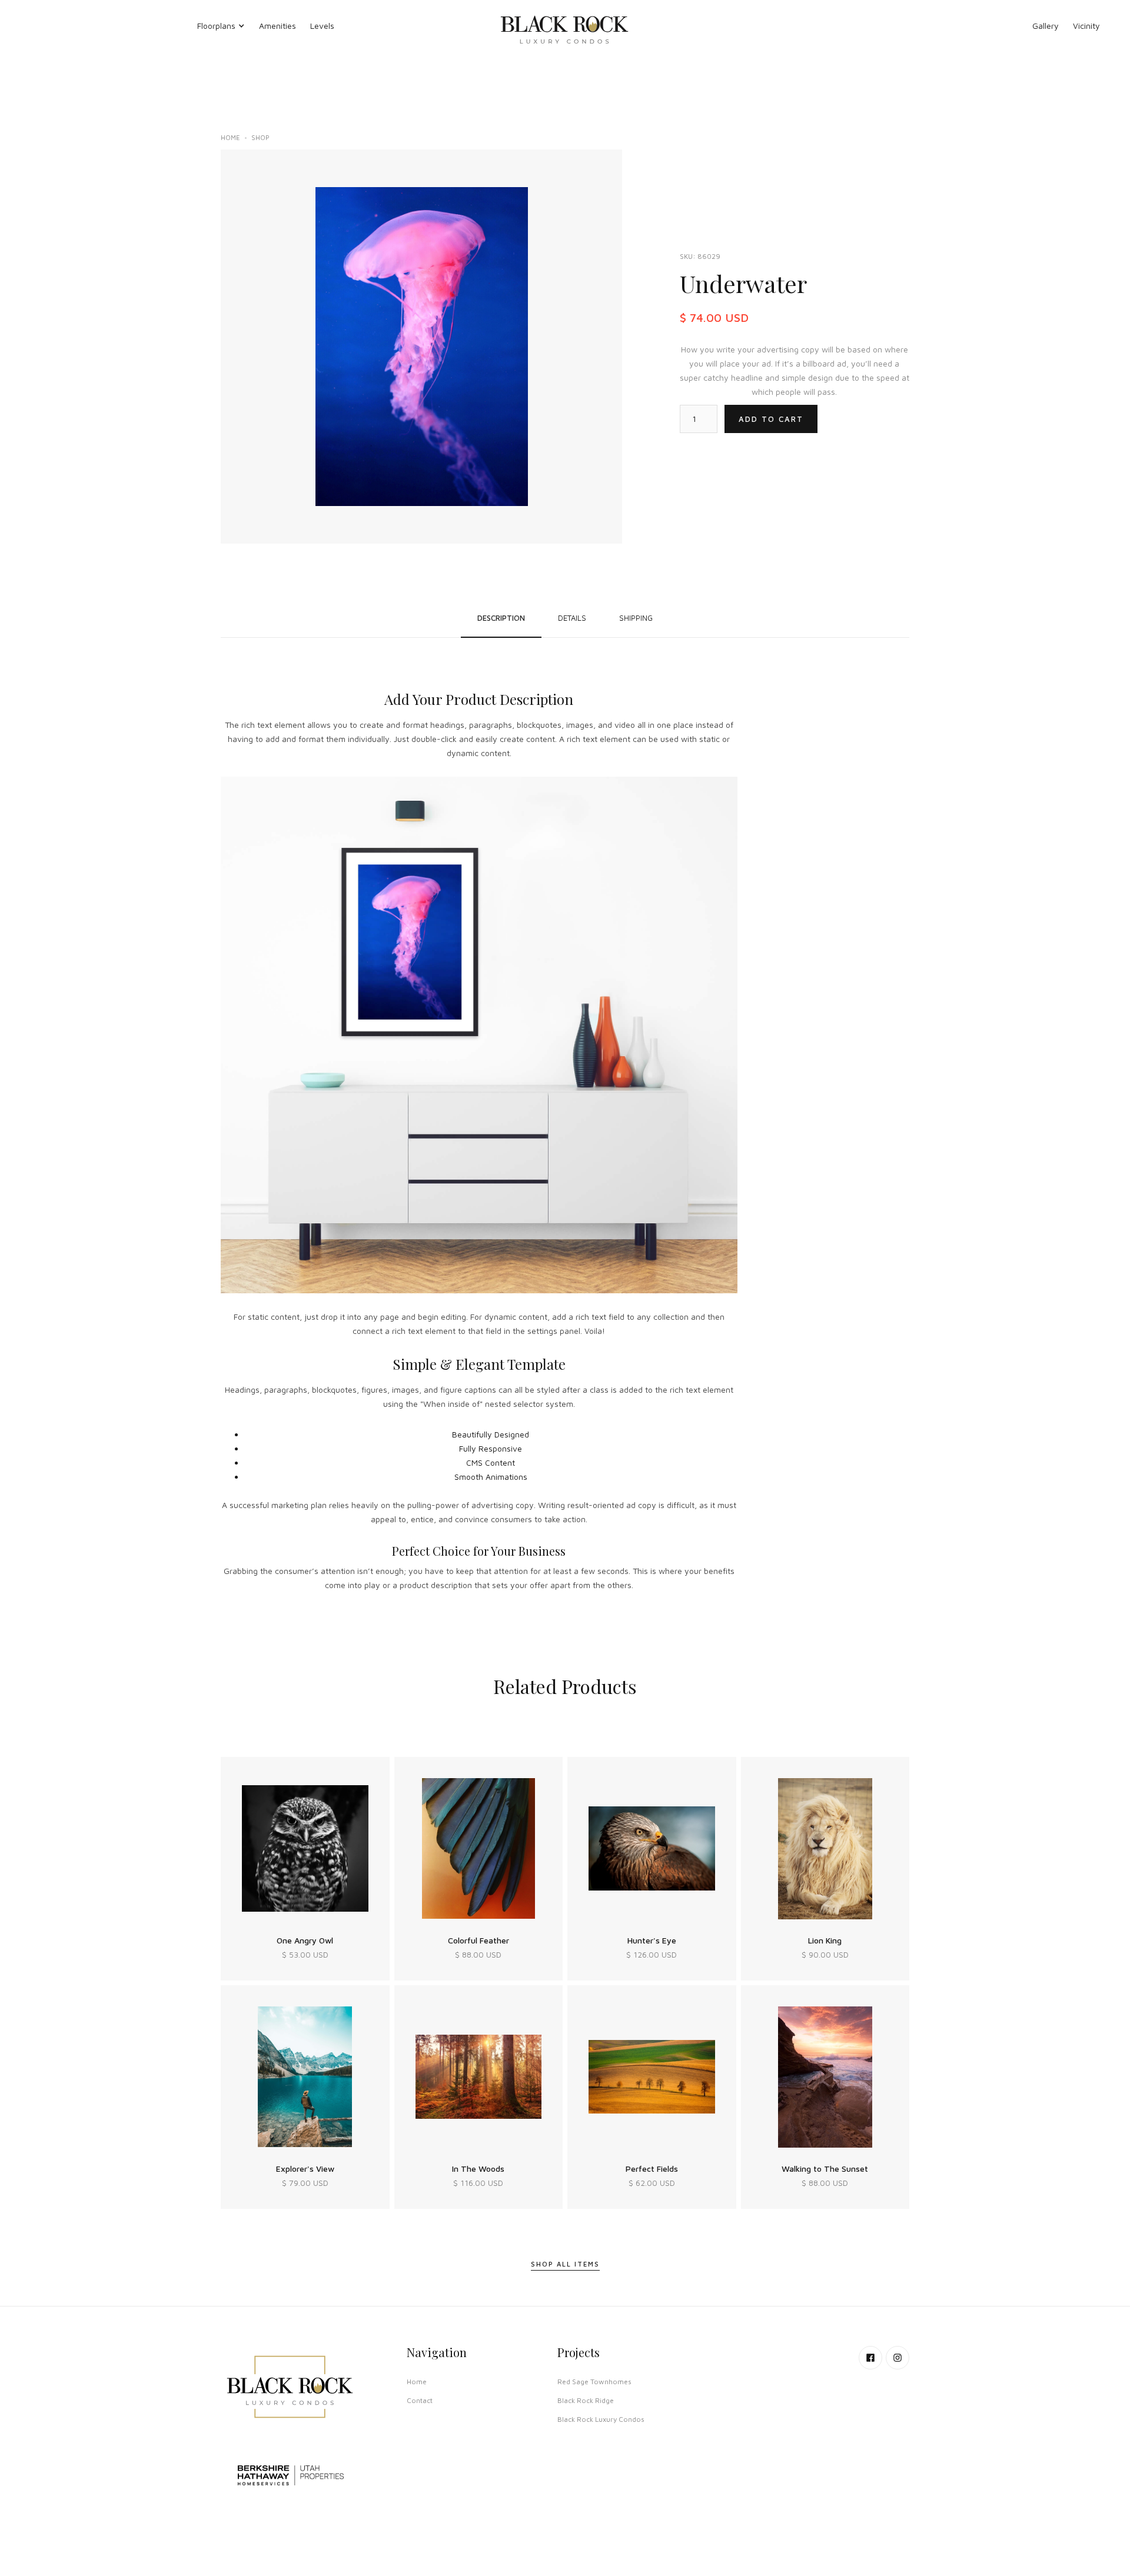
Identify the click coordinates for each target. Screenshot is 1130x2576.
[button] (221, 26)
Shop (260, 137)
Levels (322, 26)
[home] (565, 26)
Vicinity (1086, 26)
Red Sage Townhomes (594, 2382)
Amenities (277, 26)
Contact (420, 2400)
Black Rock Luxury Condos (601, 2419)
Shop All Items (565, 2264)
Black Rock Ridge (586, 2400)
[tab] (501, 618)
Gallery (1046, 26)
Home (230, 137)
